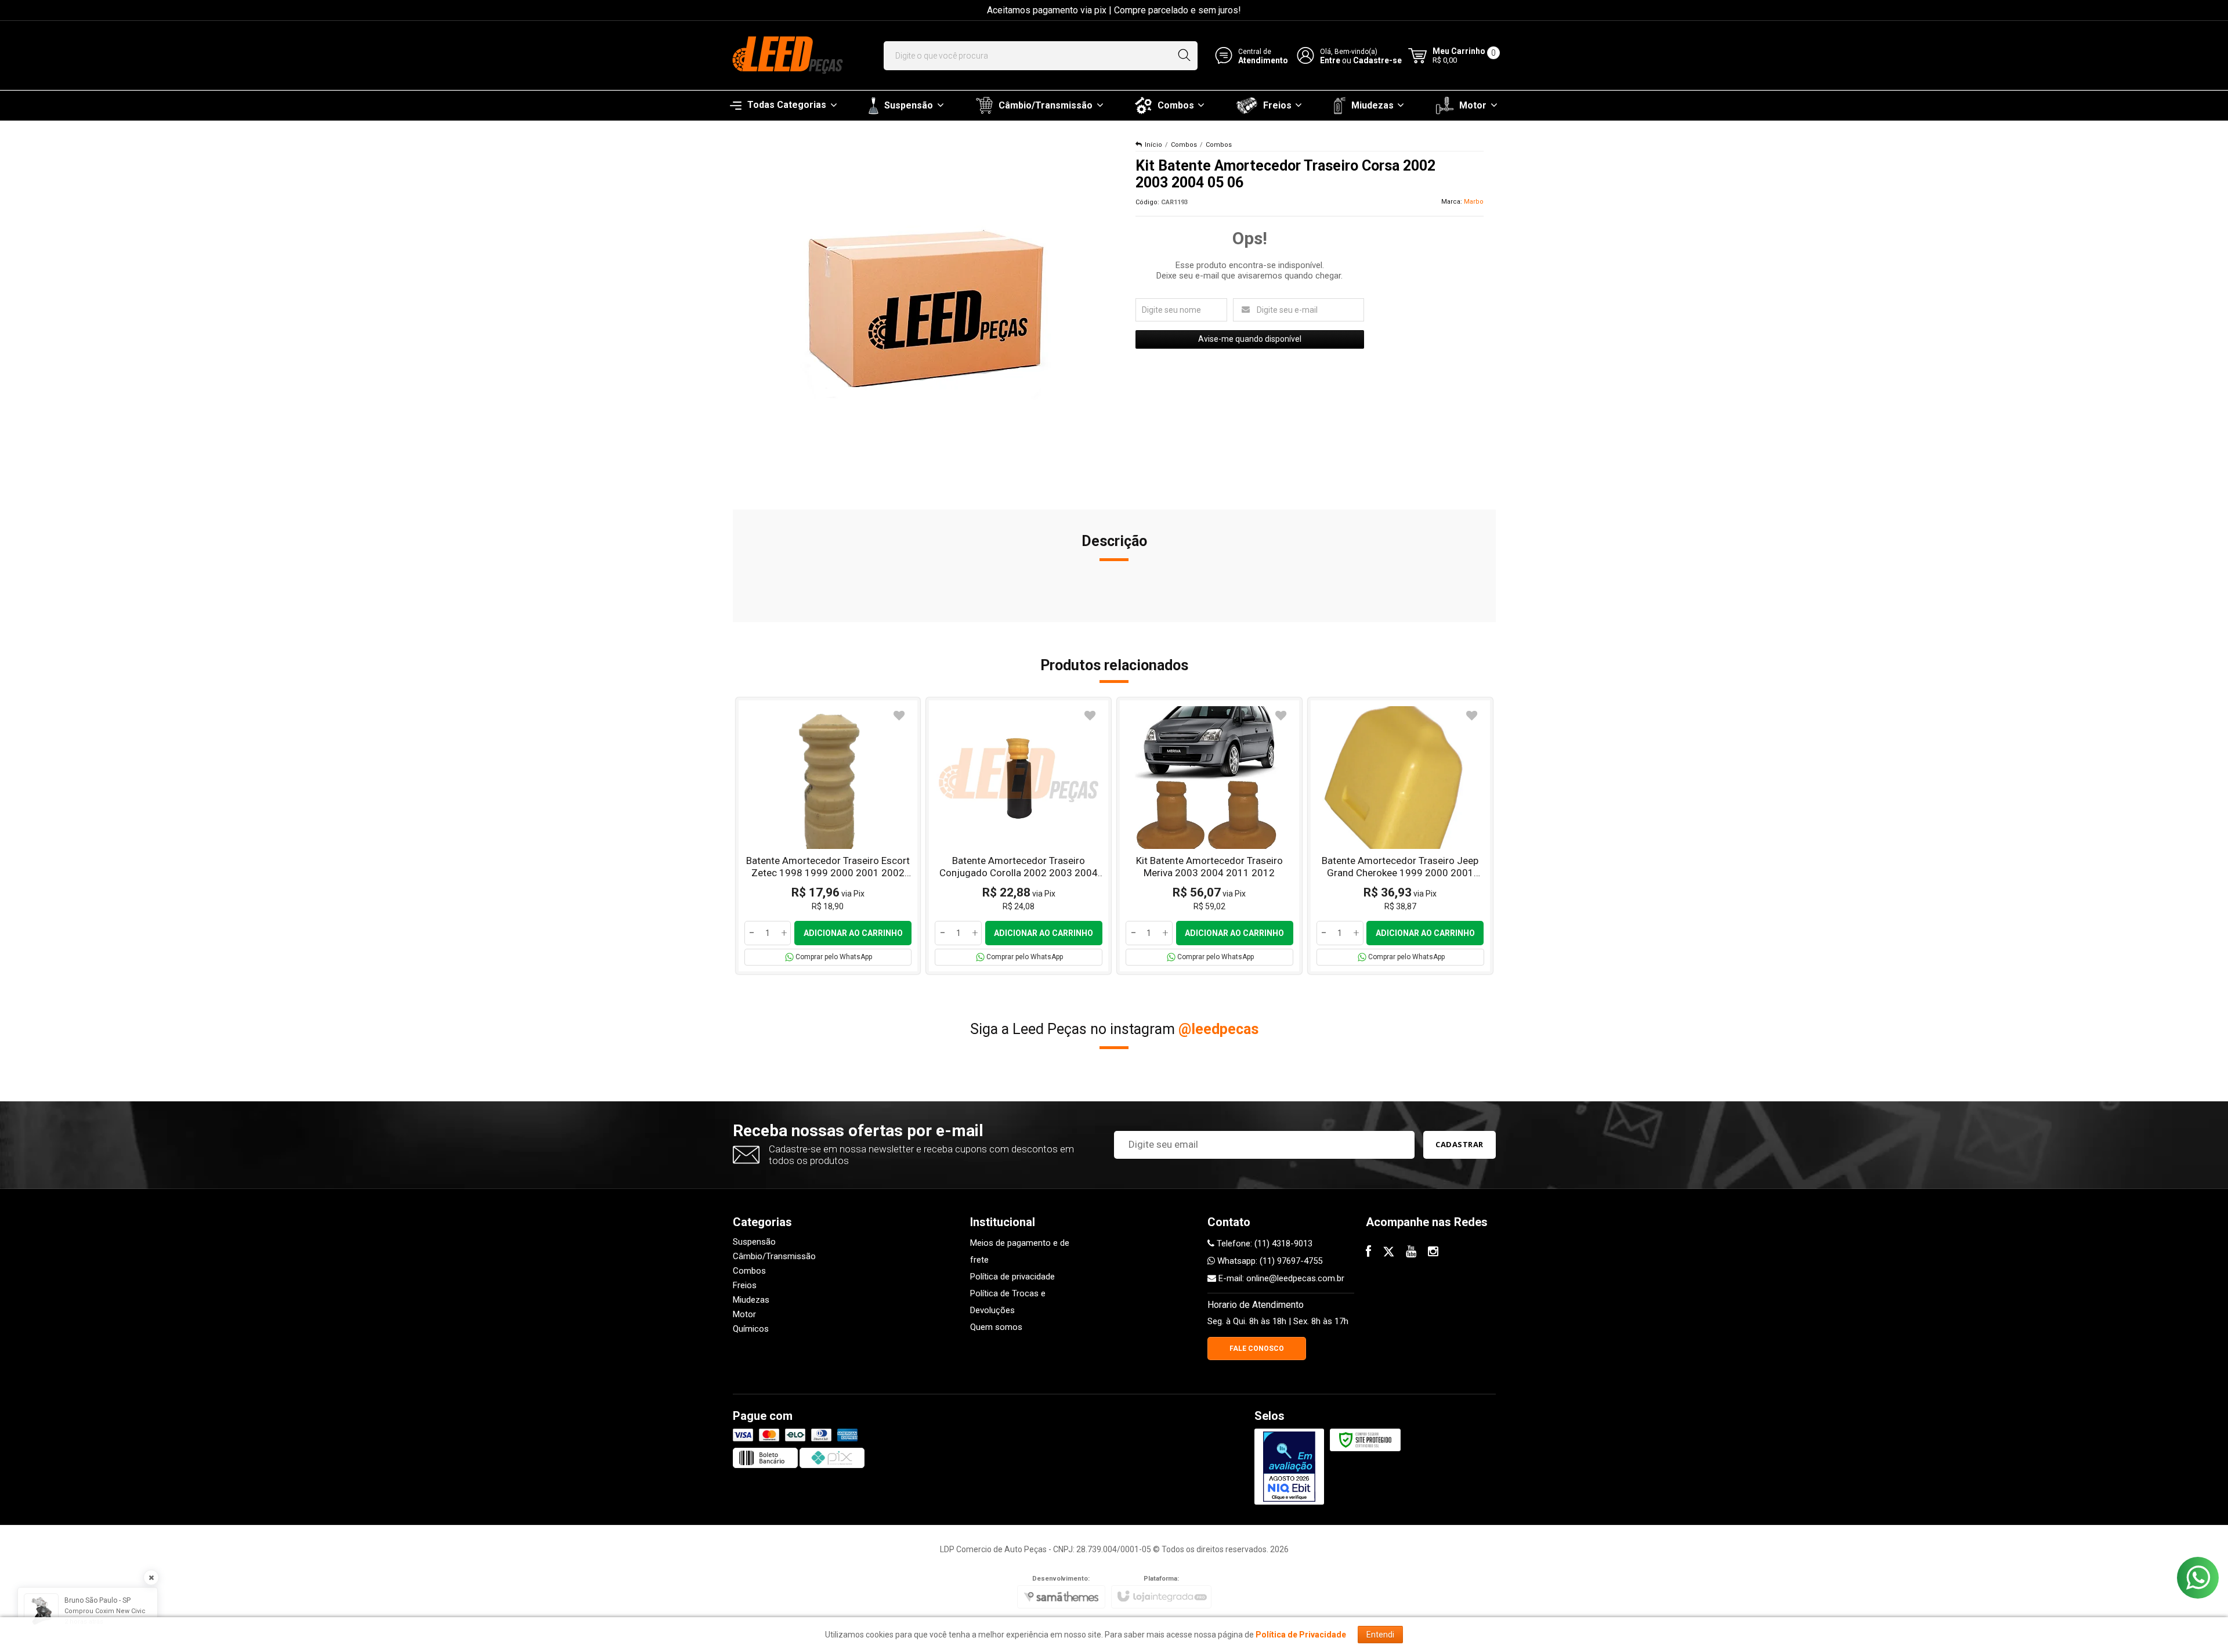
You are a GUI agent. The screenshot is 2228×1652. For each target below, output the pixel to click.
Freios (745, 1285)
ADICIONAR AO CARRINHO (853, 933)
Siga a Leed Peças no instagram (1114, 1029)
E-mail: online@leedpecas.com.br (1280, 1278)
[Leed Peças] (786, 56)
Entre (1330, 60)
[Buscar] (1184, 56)
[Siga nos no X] (1388, 1253)
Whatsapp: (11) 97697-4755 (1269, 1261)
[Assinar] (1460, 1145)
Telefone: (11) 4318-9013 (1263, 1243)
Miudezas (751, 1300)
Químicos (751, 1329)
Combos (1184, 145)
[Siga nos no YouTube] (1411, 1253)
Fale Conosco (1257, 1349)
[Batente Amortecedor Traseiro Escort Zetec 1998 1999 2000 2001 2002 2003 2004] (828, 836)
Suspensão (754, 1242)
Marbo (1474, 202)
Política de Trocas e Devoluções (1008, 1302)
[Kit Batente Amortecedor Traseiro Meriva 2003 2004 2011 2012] (1209, 836)
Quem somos (996, 1327)
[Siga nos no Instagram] (1433, 1253)
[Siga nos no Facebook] (1368, 1253)
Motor (744, 1314)
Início (1153, 145)
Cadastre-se (1377, 60)
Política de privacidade (1012, 1277)
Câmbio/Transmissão (774, 1256)
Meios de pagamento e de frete (1020, 1251)
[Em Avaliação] (1289, 1467)
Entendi (1380, 1635)
